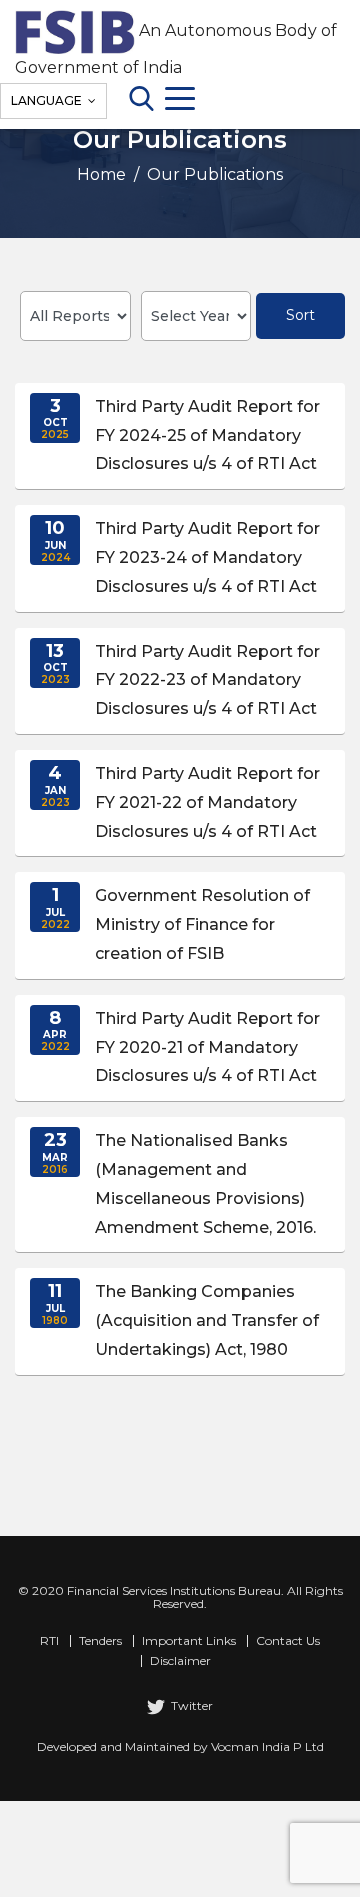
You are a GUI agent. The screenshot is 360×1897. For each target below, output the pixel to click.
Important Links (189, 1641)
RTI (49, 1641)
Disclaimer (180, 1661)
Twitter (190, 1705)
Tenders (100, 1641)
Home (103, 174)
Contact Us (288, 1641)
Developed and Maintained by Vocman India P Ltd (180, 1746)
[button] (180, 436)
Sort (300, 315)
